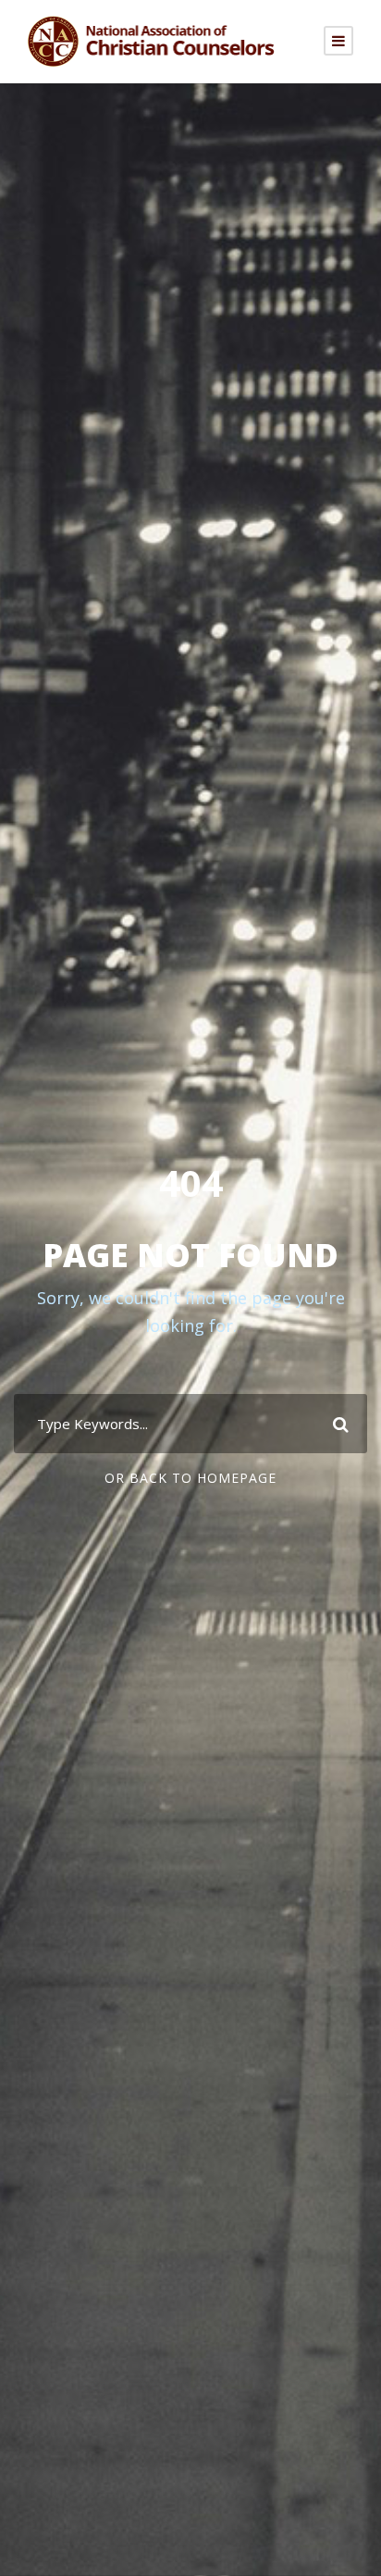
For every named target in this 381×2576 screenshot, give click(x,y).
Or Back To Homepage (190, 1478)
